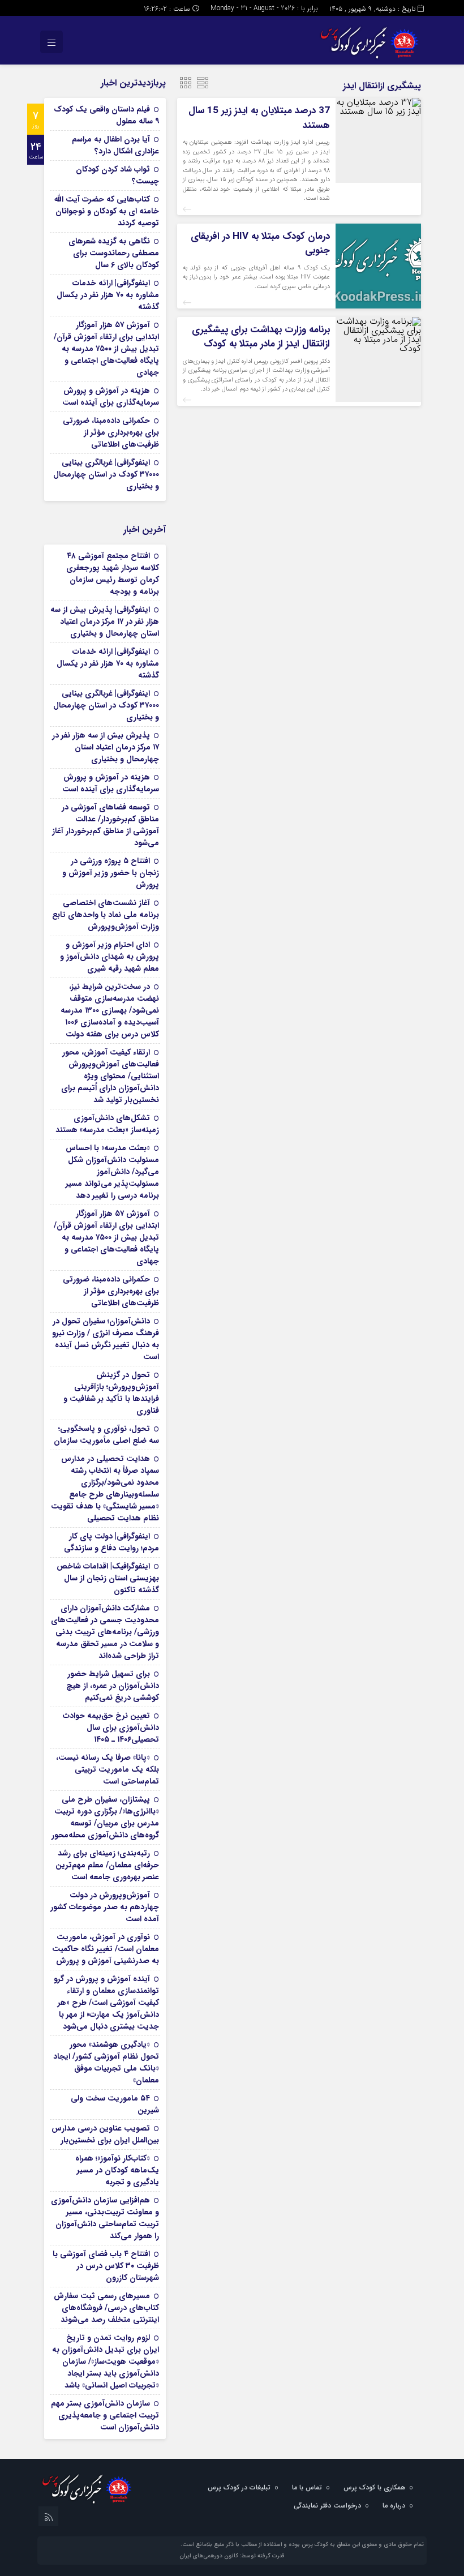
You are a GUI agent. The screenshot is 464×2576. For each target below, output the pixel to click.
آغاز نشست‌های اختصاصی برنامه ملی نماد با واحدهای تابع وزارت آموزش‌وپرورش (106, 915)
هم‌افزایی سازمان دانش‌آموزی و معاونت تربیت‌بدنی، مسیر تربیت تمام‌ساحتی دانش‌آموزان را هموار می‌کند (105, 2218)
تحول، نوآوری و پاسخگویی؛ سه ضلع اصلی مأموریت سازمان (106, 1435)
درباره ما (394, 2506)
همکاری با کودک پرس (374, 2487)
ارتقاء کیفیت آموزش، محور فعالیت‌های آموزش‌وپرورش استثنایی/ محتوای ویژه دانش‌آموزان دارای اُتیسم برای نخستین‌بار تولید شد (110, 1076)
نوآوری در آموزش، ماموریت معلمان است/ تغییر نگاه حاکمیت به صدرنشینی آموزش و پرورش (106, 1949)
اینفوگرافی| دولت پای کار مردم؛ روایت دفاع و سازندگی (111, 1542)
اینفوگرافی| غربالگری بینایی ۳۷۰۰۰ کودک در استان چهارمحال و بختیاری (106, 474)
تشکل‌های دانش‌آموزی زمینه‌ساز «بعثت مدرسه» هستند (107, 1124)
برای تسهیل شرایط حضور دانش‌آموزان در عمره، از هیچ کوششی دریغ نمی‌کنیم (113, 1686)
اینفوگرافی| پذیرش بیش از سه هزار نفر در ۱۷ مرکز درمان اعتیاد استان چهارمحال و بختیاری (105, 622)
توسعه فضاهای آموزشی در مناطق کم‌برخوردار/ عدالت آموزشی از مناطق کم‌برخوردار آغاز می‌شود (106, 825)
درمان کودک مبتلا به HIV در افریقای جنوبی (260, 244)
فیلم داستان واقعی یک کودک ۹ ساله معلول (106, 115)
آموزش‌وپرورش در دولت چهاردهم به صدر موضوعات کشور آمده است (105, 1907)
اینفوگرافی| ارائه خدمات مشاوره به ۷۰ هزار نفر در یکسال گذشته (108, 295)
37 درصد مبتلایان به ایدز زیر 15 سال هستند (259, 118)
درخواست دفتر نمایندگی (327, 2506)
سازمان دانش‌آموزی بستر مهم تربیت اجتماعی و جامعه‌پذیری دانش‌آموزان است (105, 2415)
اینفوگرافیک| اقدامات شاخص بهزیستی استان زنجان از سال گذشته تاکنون (108, 1578)
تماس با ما (307, 2487)
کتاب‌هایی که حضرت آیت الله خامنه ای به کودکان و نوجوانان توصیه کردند (107, 211)
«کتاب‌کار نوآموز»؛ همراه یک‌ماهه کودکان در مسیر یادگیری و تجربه (117, 2170)
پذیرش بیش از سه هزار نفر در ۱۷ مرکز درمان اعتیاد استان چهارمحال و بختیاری (106, 747)
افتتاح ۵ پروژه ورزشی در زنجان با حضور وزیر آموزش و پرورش (111, 873)
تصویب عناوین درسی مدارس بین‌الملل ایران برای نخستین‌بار (105, 2134)
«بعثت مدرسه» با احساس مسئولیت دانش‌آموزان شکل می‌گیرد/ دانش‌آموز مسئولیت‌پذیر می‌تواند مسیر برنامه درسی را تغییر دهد (112, 1172)
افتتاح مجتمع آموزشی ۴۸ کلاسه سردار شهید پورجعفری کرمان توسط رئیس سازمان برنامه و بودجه (113, 574)
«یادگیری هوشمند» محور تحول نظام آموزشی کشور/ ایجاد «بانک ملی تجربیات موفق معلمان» (106, 2062)
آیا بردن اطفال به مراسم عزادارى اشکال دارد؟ (115, 145)
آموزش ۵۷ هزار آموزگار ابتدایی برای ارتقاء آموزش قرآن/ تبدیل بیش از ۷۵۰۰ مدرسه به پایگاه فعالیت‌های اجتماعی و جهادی (106, 349)
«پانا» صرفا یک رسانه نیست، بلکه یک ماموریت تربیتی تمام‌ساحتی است (108, 1769)
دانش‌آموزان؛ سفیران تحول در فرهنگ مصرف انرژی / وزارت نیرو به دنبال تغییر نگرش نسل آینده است (106, 1339)
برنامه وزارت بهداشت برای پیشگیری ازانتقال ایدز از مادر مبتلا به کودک (261, 337)
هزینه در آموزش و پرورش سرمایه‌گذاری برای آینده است (111, 397)
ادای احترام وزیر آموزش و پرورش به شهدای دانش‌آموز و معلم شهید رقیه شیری (109, 957)
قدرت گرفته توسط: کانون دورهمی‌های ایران (232, 2556)
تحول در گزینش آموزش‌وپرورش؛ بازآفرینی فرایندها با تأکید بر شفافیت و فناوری (111, 1393)
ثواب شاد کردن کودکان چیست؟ (117, 175)
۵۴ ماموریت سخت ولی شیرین (115, 2104)
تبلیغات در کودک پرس (239, 2487)
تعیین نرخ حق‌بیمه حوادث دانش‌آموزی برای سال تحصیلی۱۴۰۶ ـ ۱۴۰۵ (111, 1728)
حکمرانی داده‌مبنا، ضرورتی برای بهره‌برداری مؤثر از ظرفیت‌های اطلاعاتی (111, 432)
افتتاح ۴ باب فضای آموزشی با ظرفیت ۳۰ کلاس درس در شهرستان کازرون (106, 2266)
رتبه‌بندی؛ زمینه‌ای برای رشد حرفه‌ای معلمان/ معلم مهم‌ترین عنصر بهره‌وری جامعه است (107, 1865)
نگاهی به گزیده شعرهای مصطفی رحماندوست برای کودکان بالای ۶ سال (114, 253)
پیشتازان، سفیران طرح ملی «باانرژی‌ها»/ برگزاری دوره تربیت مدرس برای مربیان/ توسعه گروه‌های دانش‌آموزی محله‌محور (105, 1817)
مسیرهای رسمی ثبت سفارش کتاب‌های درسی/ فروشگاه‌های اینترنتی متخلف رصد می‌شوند (106, 2308)
